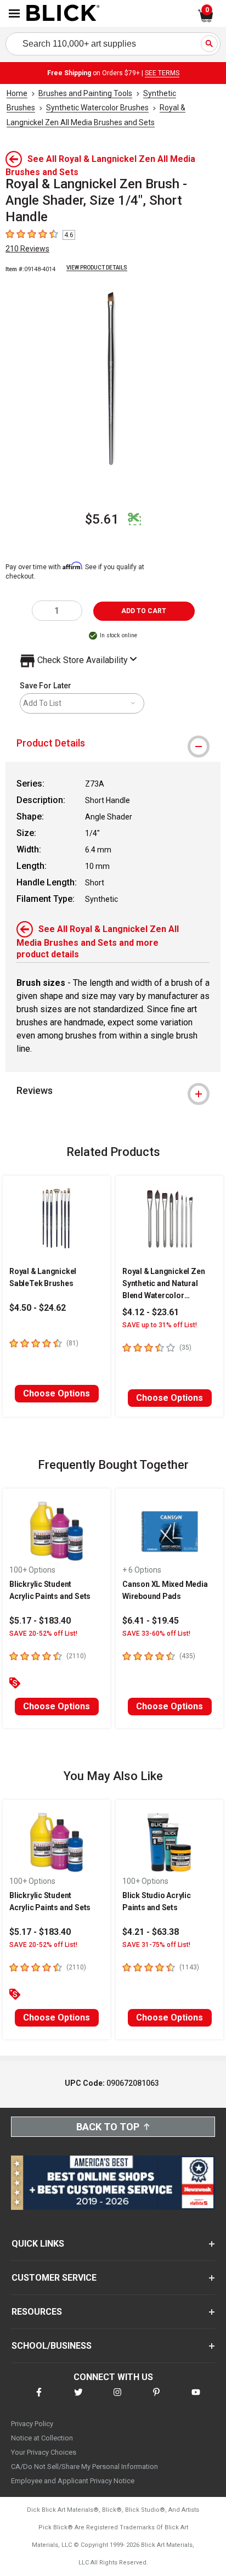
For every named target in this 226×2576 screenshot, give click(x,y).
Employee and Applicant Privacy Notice (73, 2481)
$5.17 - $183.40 (40, 1621)
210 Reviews (27, 249)
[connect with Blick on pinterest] (156, 2399)
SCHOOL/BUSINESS (52, 2346)
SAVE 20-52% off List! (43, 1634)
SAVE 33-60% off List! (156, 1634)
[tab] (113, 743)
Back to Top (108, 2127)
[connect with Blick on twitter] (78, 2399)
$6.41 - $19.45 (151, 1621)
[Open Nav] (14, 13)
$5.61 (102, 519)
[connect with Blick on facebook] (39, 2399)
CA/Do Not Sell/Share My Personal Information (84, 2466)
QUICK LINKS (38, 2244)
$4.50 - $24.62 (38, 1308)
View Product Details (97, 268)
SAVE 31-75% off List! (156, 1945)
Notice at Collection (42, 2438)
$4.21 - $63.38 (151, 1932)
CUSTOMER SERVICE (54, 2278)
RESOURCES (37, 2312)
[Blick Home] (63, 14)
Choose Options (56, 1393)
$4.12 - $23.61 (151, 1312)
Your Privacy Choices (44, 2452)
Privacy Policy (32, 2424)
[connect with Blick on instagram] (117, 2399)
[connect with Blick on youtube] (196, 2399)
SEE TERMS (162, 73)
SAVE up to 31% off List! (160, 1325)
